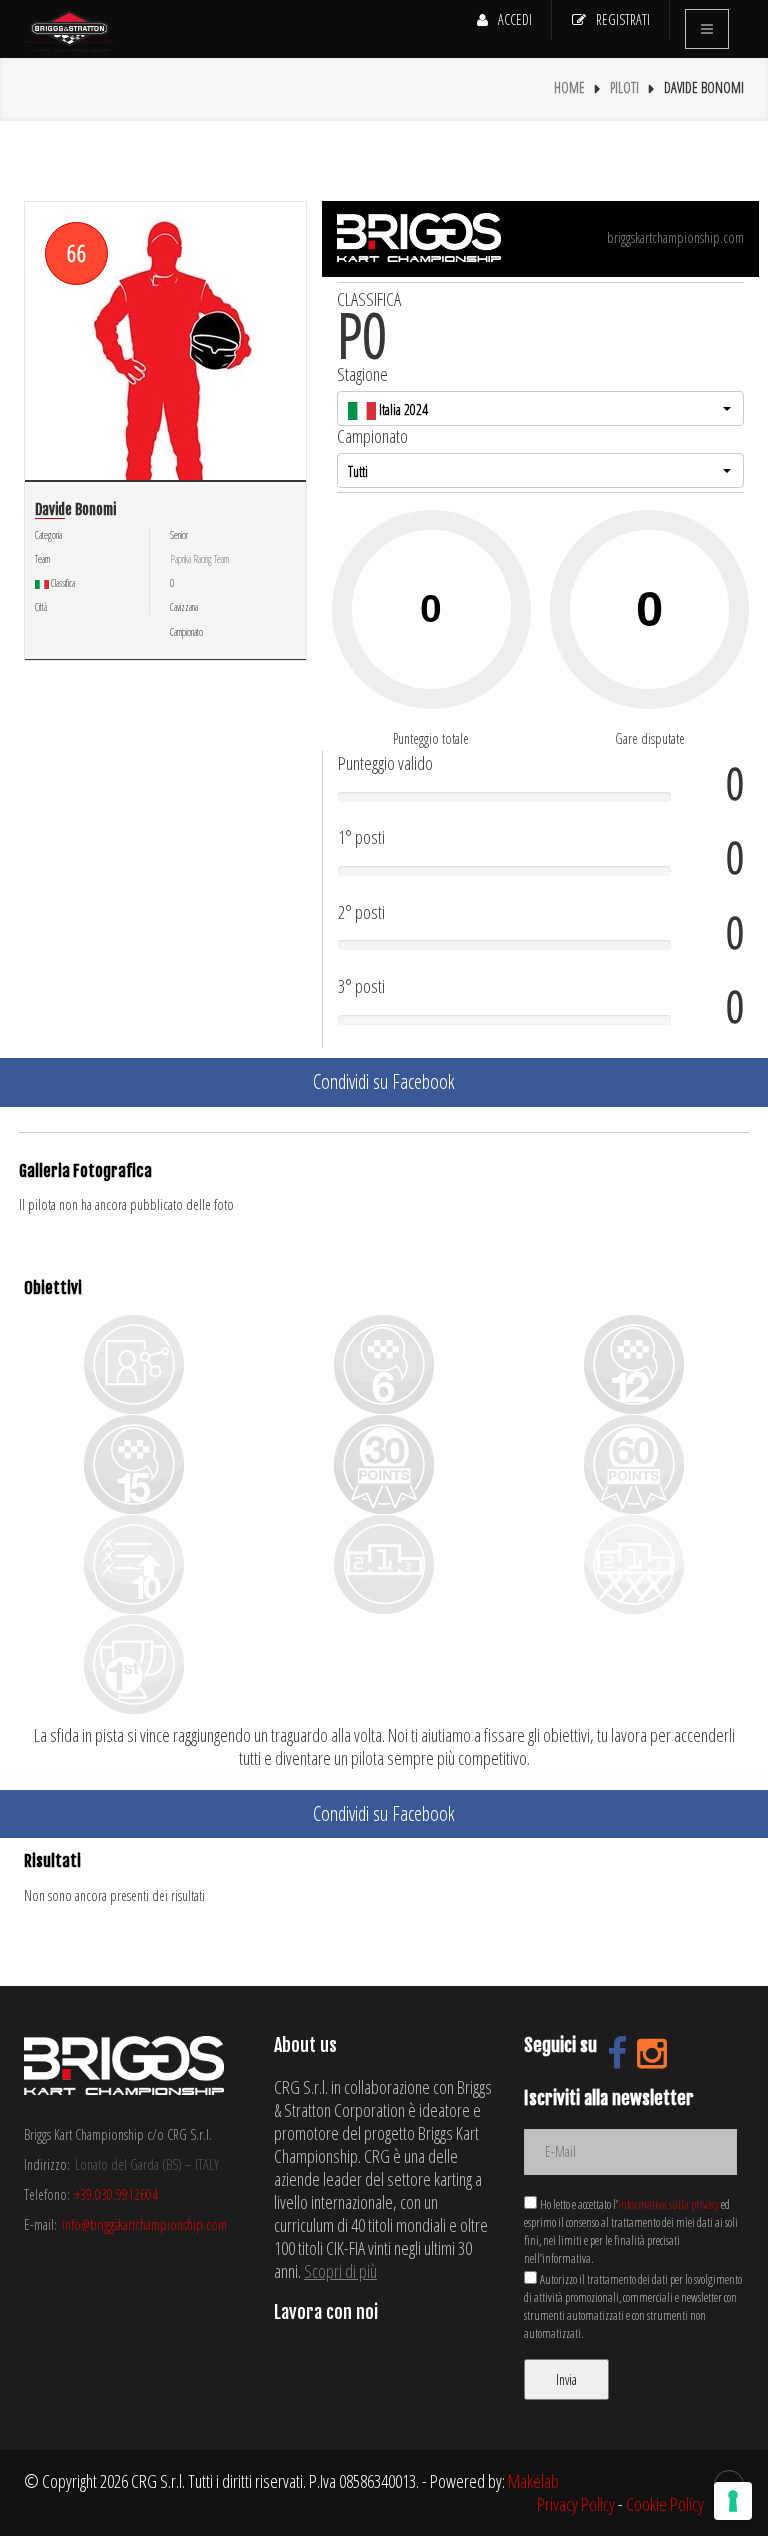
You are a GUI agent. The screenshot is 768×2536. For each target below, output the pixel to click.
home (569, 87)
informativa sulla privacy (668, 2204)
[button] (541, 408)
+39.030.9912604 (116, 2194)
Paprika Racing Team (199, 559)
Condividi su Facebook (384, 1081)
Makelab (533, 2481)
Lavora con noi (326, 2312)
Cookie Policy (665, 2504)
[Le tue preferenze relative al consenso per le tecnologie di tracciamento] (733, 2501)
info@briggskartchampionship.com (144, 2224)
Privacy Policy (576, 2504)
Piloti (624, 87)
